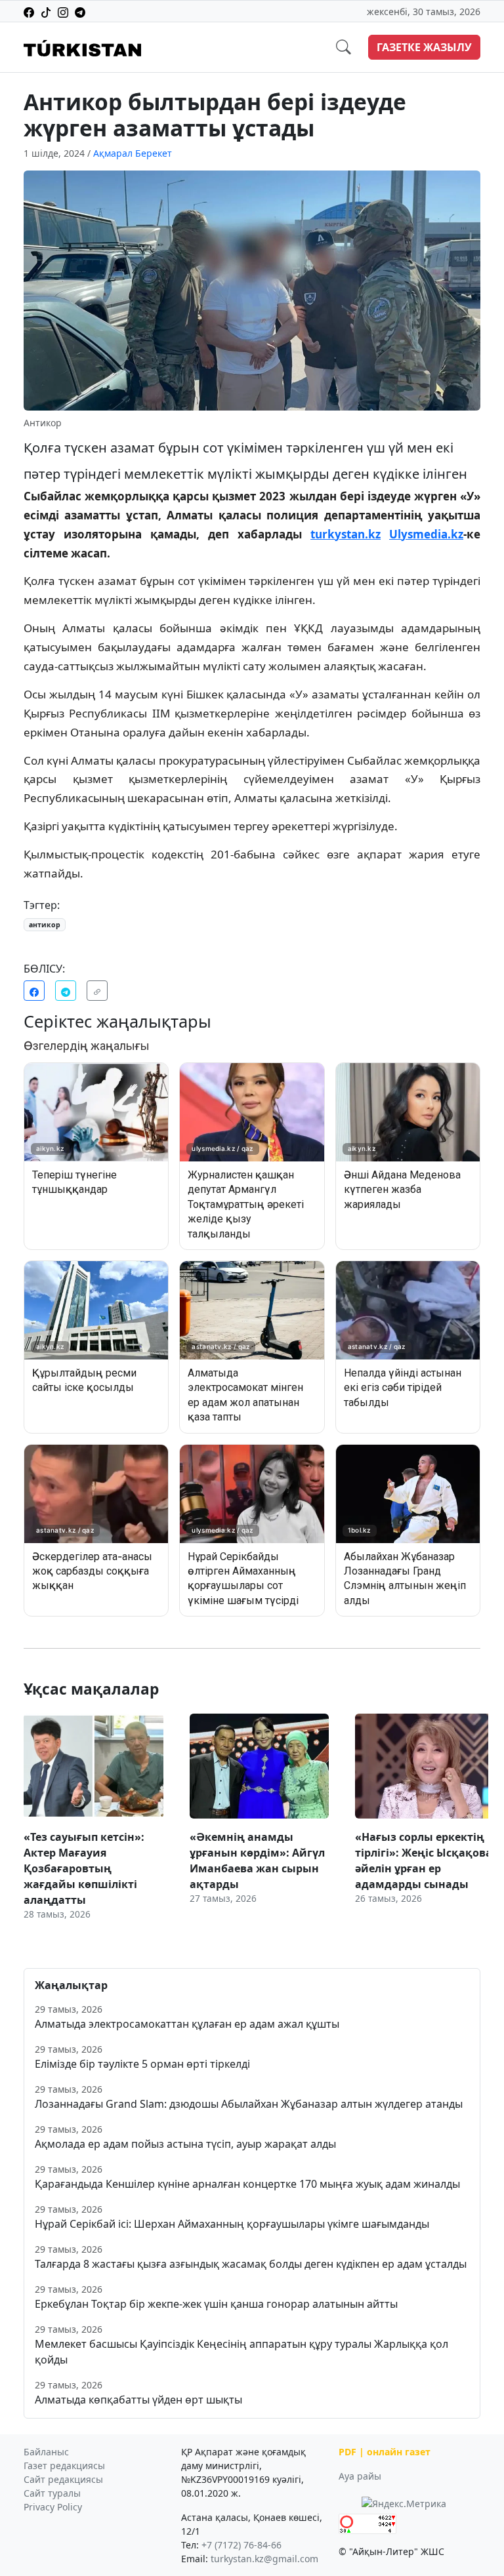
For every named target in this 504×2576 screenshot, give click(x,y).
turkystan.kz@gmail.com (264, 2559)
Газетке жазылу (424, 47)
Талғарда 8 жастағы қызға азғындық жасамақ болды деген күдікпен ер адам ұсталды (251, 2264)
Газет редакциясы (64, 2465)
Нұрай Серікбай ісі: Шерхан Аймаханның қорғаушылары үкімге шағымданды (232, 2224)
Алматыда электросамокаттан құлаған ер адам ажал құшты (187, 2024)
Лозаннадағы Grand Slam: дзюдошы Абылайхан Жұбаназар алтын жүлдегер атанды (249, 2104)
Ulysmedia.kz (426, 534)
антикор (45, 925)
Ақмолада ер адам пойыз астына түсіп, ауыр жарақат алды (185, 2144)
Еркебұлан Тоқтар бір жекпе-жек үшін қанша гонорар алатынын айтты (216, 2304)
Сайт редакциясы (63, 2479)
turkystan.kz (346, 534)
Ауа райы (360, 2476)
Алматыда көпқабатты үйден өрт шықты (138, 2400)
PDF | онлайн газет (385, 2452)
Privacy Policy (53, 2507)
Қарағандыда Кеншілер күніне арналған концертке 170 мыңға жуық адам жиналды (247, 2184)
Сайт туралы (52, 2493)
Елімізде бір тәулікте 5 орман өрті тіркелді (142, 2064)
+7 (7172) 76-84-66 (241, 2545)
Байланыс (46, 2452)
